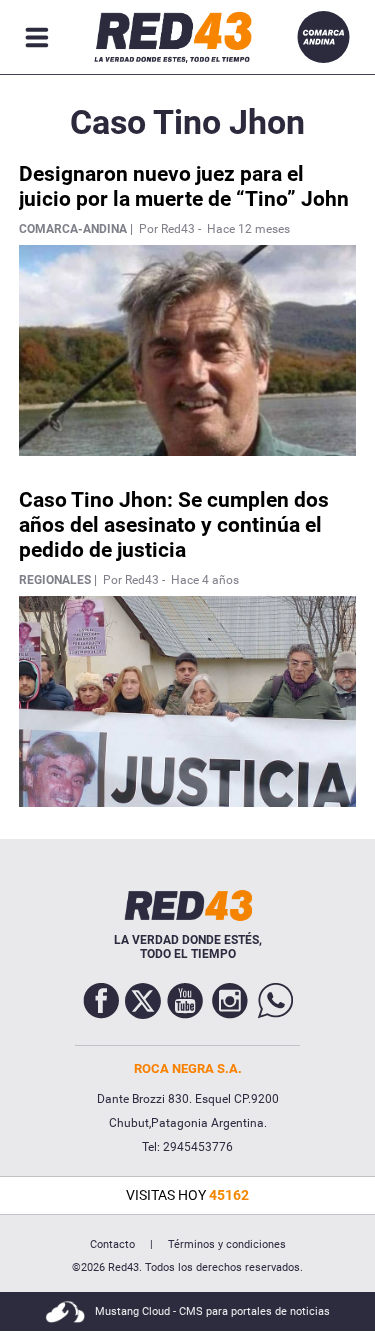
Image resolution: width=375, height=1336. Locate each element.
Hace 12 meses (248, 229)
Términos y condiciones (227, 1244)
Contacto (112, 1244)
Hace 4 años (205, 580)
